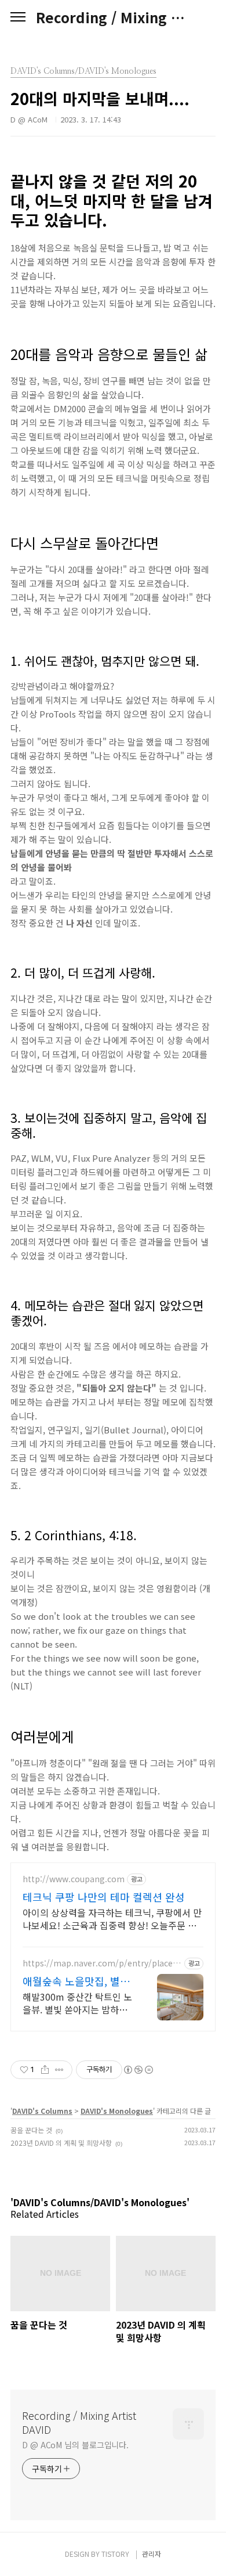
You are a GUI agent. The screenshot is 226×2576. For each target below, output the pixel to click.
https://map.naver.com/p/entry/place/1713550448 (102, 1963)
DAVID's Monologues (117, 2111)
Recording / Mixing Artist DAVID (113, 17)
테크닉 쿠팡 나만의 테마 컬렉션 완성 (104, 1897)
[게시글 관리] (59, 2070)
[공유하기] (45, 2070)
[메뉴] (18, 17)
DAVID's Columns (42, 2111)
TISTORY (115, 2554)
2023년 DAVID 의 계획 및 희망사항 (61, 2143)
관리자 (152, 2554)
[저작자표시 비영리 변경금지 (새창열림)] (138, 2070)
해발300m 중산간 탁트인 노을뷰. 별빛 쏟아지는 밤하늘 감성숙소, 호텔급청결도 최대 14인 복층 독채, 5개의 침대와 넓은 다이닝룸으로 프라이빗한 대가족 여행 (78, 2003)
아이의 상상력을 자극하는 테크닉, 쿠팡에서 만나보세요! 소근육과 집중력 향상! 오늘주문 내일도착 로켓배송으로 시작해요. (112, 1919)
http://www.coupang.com (74, 1879)
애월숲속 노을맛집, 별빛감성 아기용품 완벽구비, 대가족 (76, 1981)
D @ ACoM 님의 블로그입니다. (75, 2445)
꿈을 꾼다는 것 (31, 2130)
